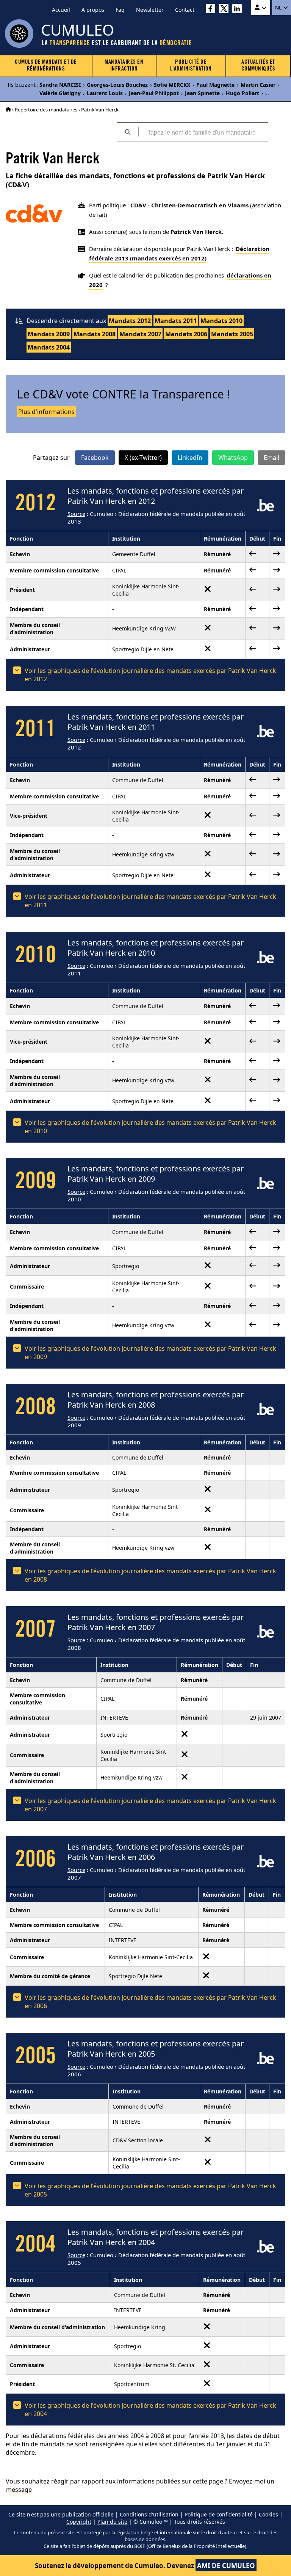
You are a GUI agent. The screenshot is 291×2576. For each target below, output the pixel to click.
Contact (185, 10)
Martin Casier (258, 85)
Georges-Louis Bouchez (117, 85)
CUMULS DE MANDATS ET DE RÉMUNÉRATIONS (46, 66)
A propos (93, 10)
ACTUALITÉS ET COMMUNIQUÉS (258, 66)
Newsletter (150, 10)
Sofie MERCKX (172, 85)
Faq (120, 10)
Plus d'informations (46, 412)
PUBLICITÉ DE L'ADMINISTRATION (191, 66)
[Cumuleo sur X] (226, 10)
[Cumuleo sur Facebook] (212, 10)
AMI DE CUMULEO (226, 2566)
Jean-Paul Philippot (154, 93)
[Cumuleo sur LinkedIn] (239, 10)
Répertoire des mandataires (46, 110)
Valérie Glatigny (60, 93)
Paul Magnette (215, 85)
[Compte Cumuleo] (261, 8)
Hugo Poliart (242, 93)
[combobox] (203, 132)
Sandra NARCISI (60, 85)
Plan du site (112, 2522)
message (19, 2490)
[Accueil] (8, 110)
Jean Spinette (202, 93)
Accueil (61, 10)
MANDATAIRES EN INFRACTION (124, 66)
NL (279, 8)
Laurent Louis (105, 93)
